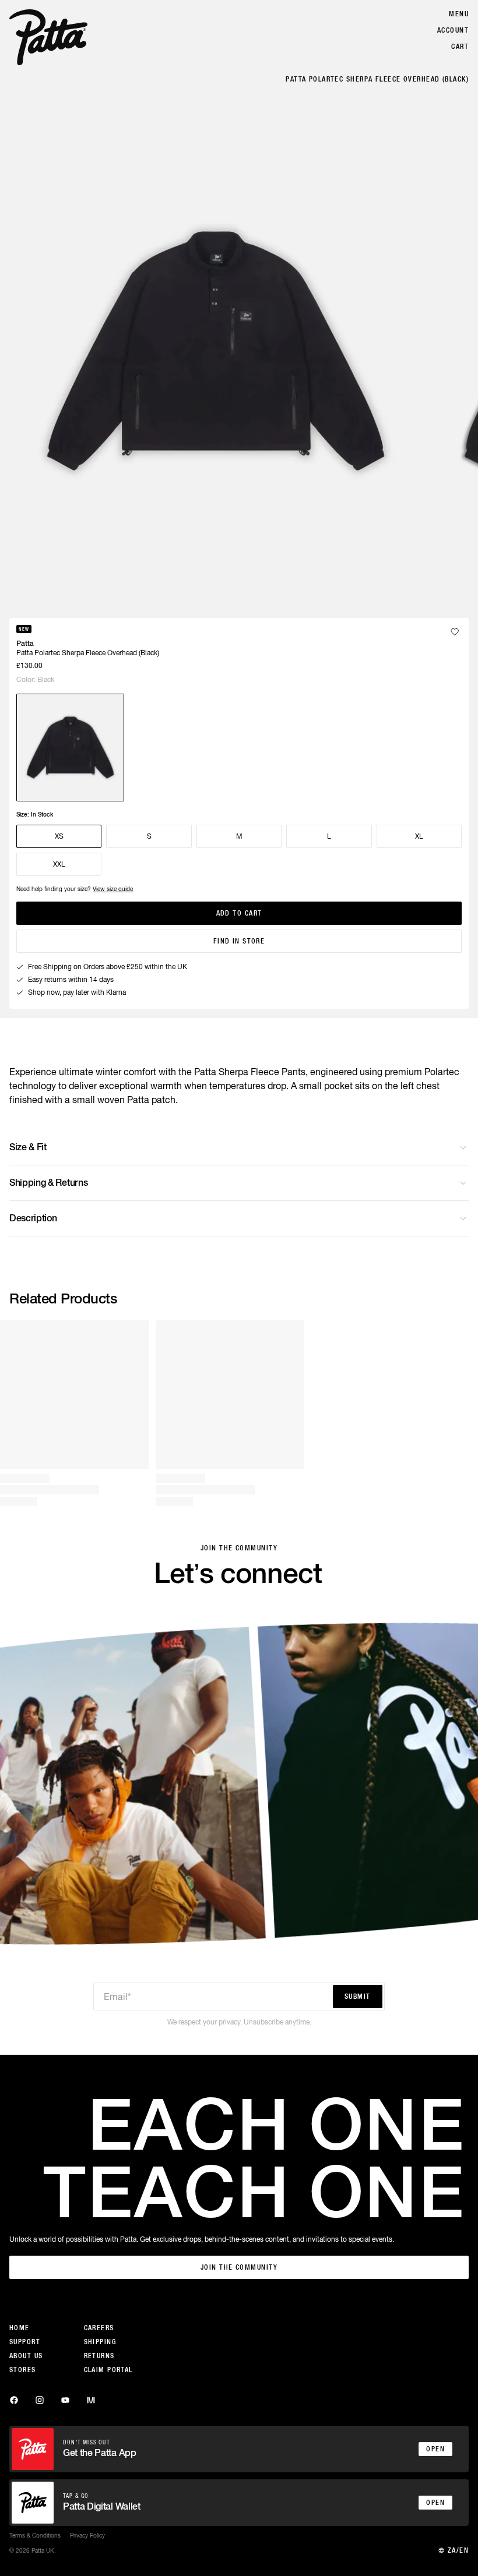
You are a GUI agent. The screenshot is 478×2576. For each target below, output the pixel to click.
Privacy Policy (87, 2535)
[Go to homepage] (48, 37)
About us (26, 2356)
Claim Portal (108, 2370)
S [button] (149, 836)
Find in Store (239, 941)
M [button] (239, 836)
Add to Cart (239, 913)
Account (453, 30)
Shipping (100, 2342)
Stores (23, 2370)
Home (20, 2328)
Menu (459, 14)
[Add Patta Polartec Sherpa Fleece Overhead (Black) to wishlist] (455, 632)
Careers (99, 2328)
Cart (460, 47)
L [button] (329, 836)
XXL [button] (59, 864)
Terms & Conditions (35, 2535)
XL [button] (419, 836)
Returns (99, 2356)
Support (25, 2342)
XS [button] (59, 836)
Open (435, 2449)
